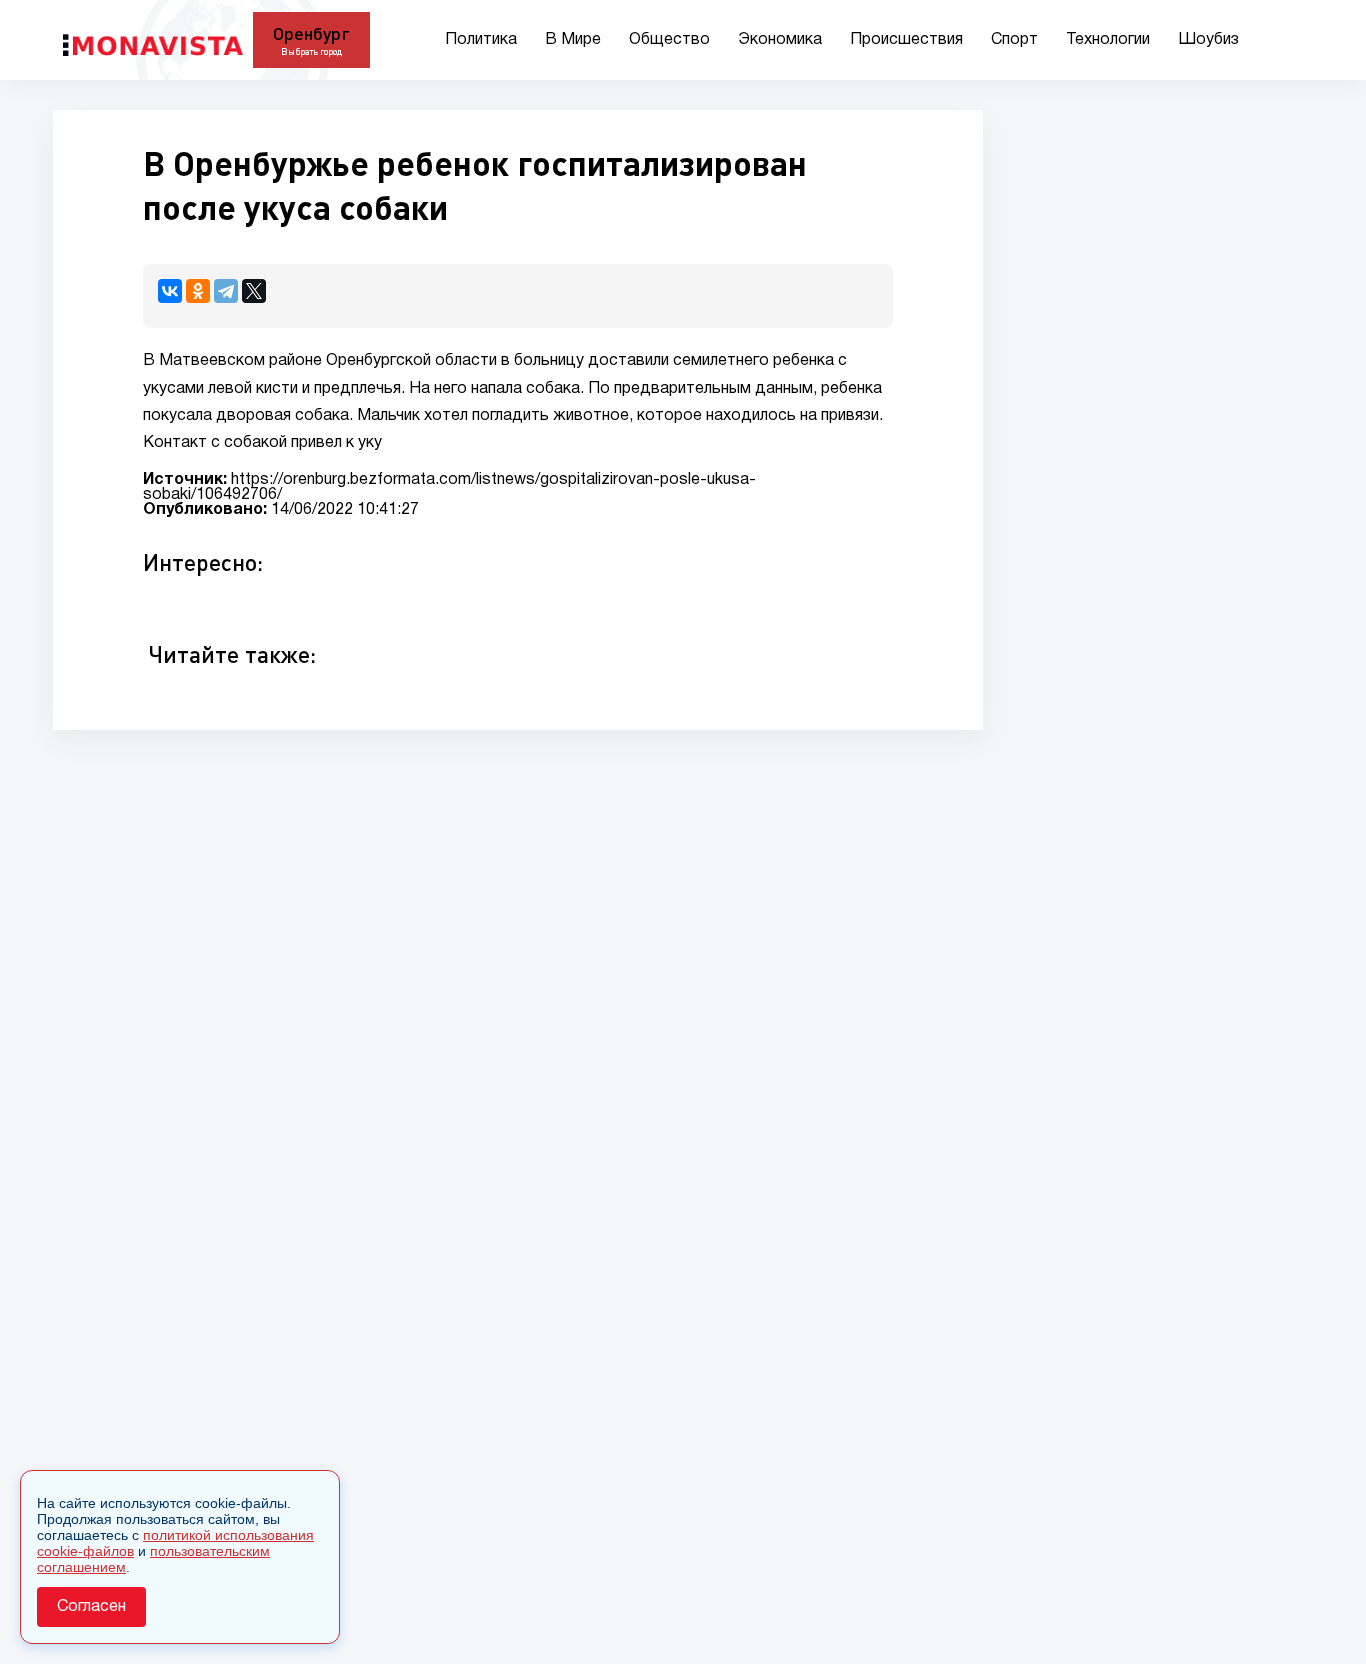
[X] (254, 291)
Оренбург (311, 33)
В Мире (573, 40)
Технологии (1108, 40)
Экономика (780, 40)
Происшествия (906, 40)
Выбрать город (311, 51)
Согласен (91, 1607)
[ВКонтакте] (170, 291)
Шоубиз (1208, 40)
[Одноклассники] (198, 291)
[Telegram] (226, 291)
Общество (669, 40)
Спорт (1014, 40)
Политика (481, 40)
